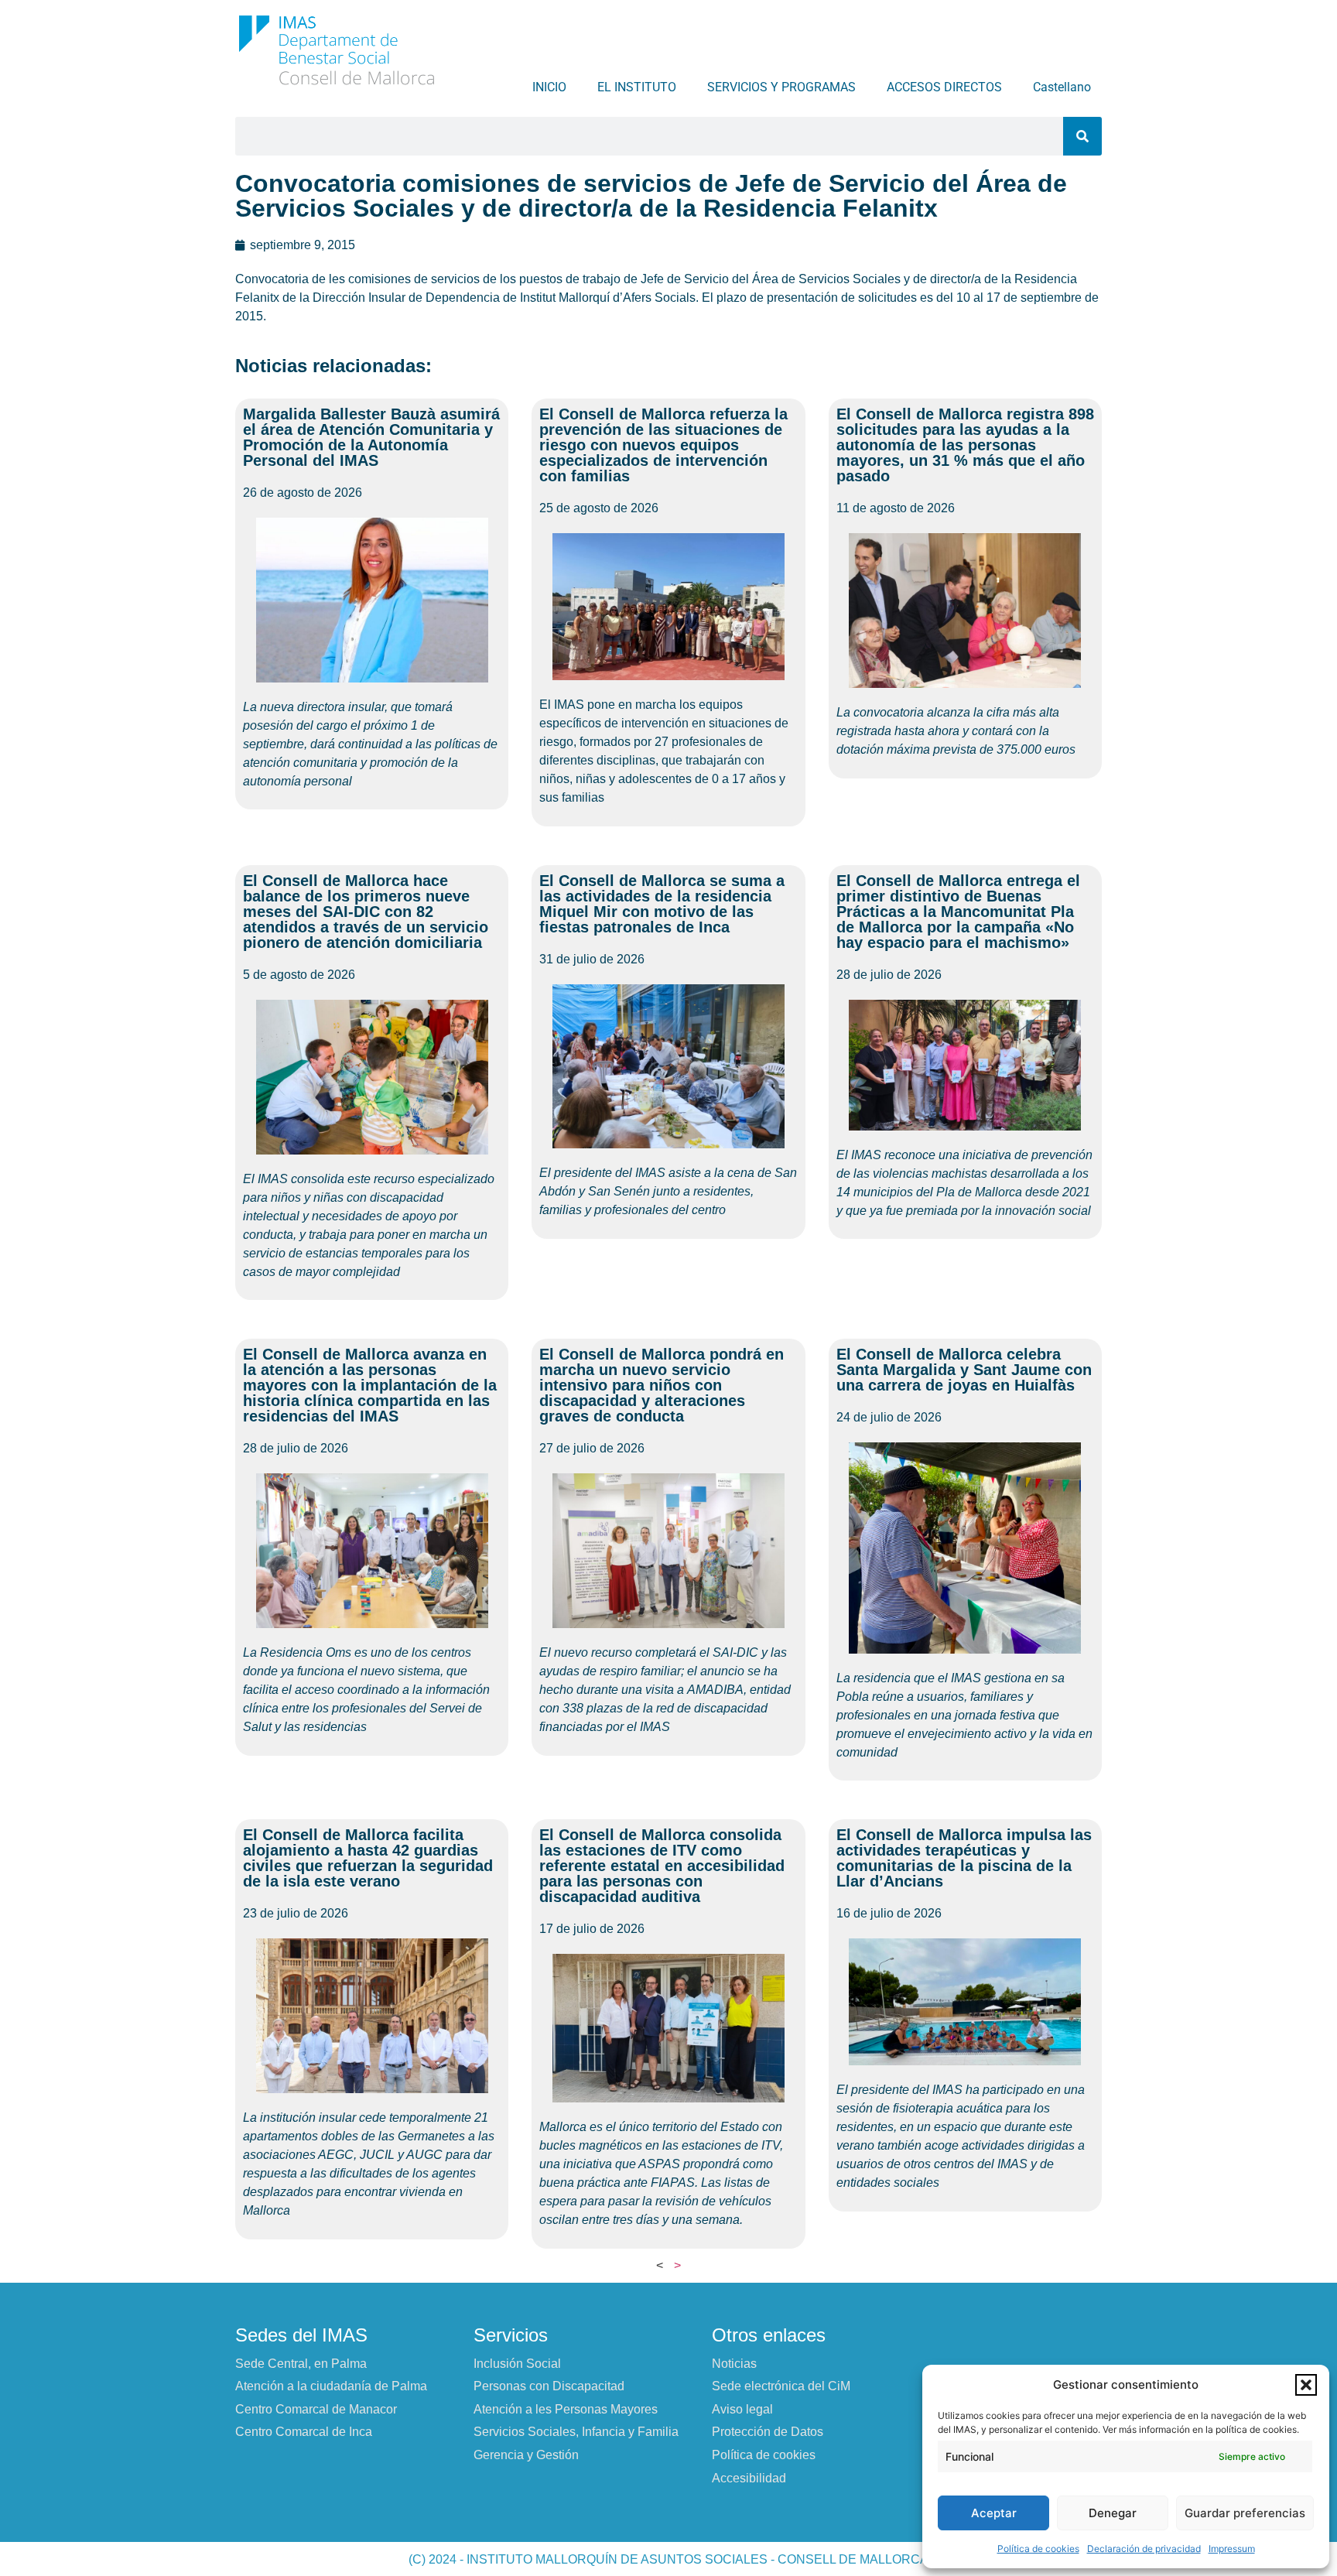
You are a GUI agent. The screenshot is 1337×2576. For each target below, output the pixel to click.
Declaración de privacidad (1144, 2549)
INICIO (549, 87)
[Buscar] (1082, 136)
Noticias (734, 2364)
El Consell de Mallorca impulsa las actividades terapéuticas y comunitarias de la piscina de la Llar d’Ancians (964, 1858)
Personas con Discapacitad (549, 2386)
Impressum (1232, 2549)
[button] (1306, 2385)
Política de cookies (1038, 2549)
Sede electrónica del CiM (781, 2386)
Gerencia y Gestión (526, 2455)
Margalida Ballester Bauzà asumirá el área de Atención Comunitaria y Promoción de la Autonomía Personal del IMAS (371, 437)
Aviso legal (742, 2409)
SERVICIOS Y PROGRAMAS (781, 87)
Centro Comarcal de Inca (304, 2432)
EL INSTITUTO (637, 87)
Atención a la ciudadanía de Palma (331, 2386)
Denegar (1113, 2513)
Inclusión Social (517, 2364)
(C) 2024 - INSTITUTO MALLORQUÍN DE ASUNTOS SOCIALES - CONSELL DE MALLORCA (668, 2559)
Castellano (1062, 87)
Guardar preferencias (1245, 2513)
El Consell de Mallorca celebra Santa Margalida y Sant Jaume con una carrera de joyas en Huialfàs (964, 1370)
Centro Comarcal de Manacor (316, 2409)
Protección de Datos (768, 2432)
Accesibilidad (749, 2478)
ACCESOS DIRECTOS (944, 87)
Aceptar (994, 2513)
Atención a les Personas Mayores (566, 2409)
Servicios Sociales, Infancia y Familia (576, 2432)
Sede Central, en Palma (301, 2364)
